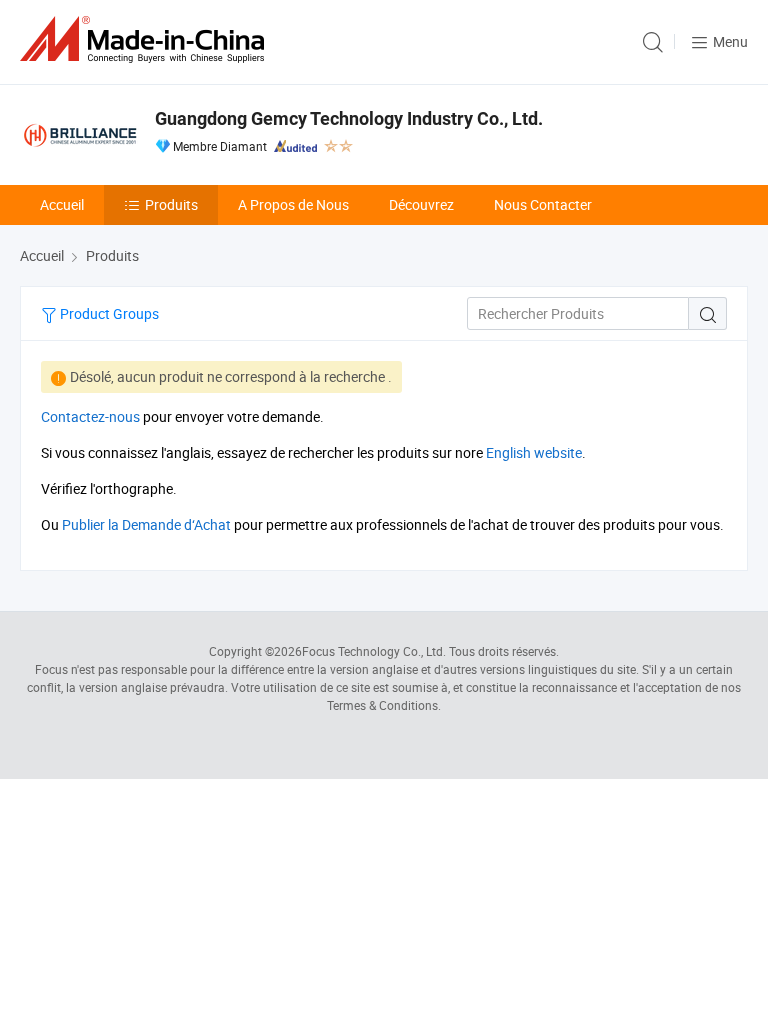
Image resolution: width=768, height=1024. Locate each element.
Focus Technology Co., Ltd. (374, 651)
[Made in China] (146, 39)
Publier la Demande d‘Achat (146, 524)
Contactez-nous (90, 416)
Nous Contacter (543, 204)
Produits (171, 204)
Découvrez (421, 204)
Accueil (62, 204)
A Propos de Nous (293, 204)
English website (534, 452)
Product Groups (108, 313)
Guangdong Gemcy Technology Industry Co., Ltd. (349, 118)
